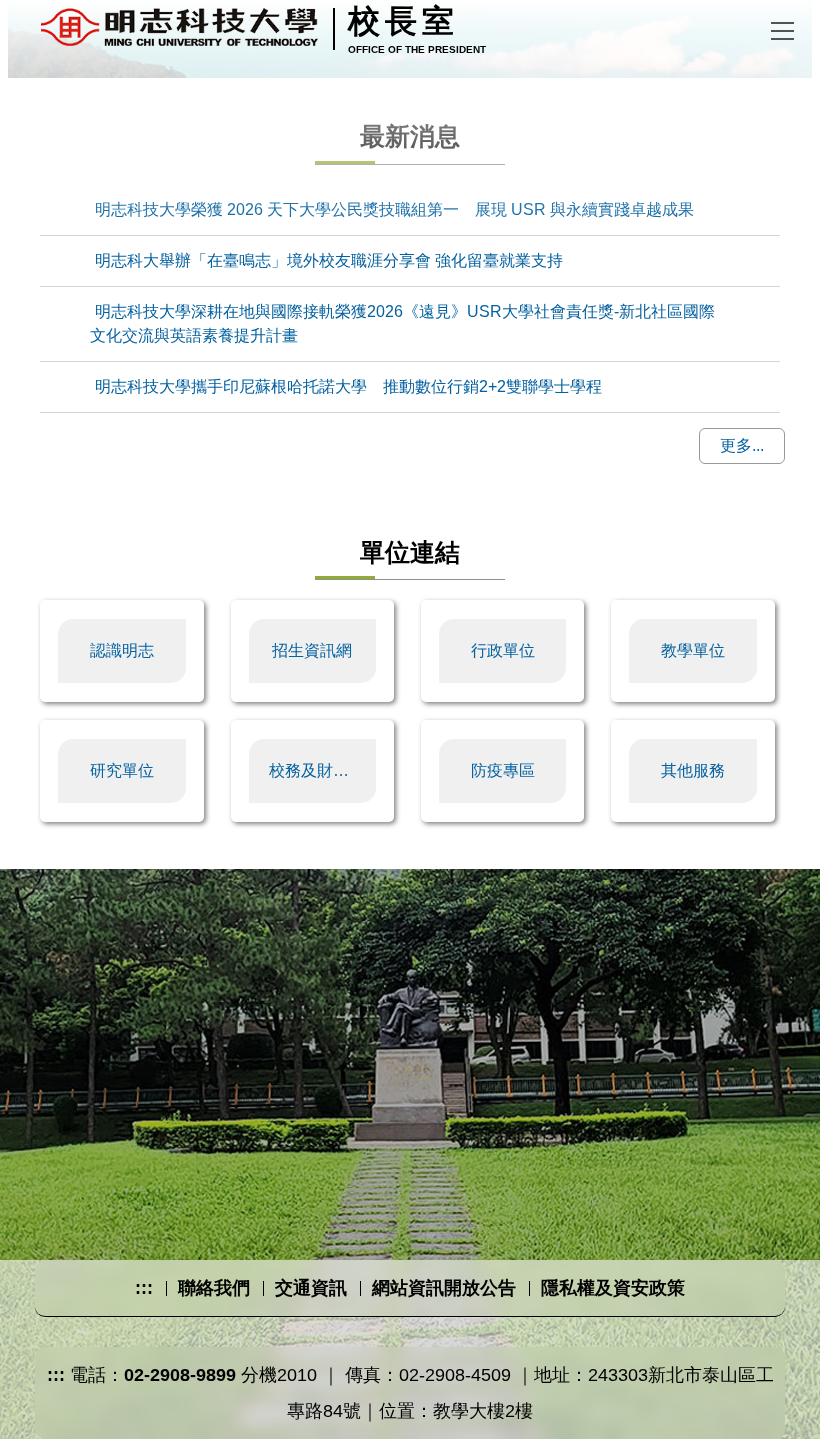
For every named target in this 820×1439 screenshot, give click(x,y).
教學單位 (693, 650)
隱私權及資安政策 (613, 1288)
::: (144, 1288)
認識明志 (122, 650)
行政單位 (503, 650)
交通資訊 (311, 1288)
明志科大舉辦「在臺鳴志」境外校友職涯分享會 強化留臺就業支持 (329, 260)
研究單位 (122, 770)
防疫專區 (503, 770)
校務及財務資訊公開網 (323, 770)
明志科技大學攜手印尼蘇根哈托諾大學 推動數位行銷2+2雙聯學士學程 (348, 386)
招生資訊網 (312, 650)
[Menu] (782, 25)
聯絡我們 (214, 1288)
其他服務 (693, 770)
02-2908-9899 (180, 1375)
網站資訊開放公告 (444, 1288)
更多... (742, 445)
